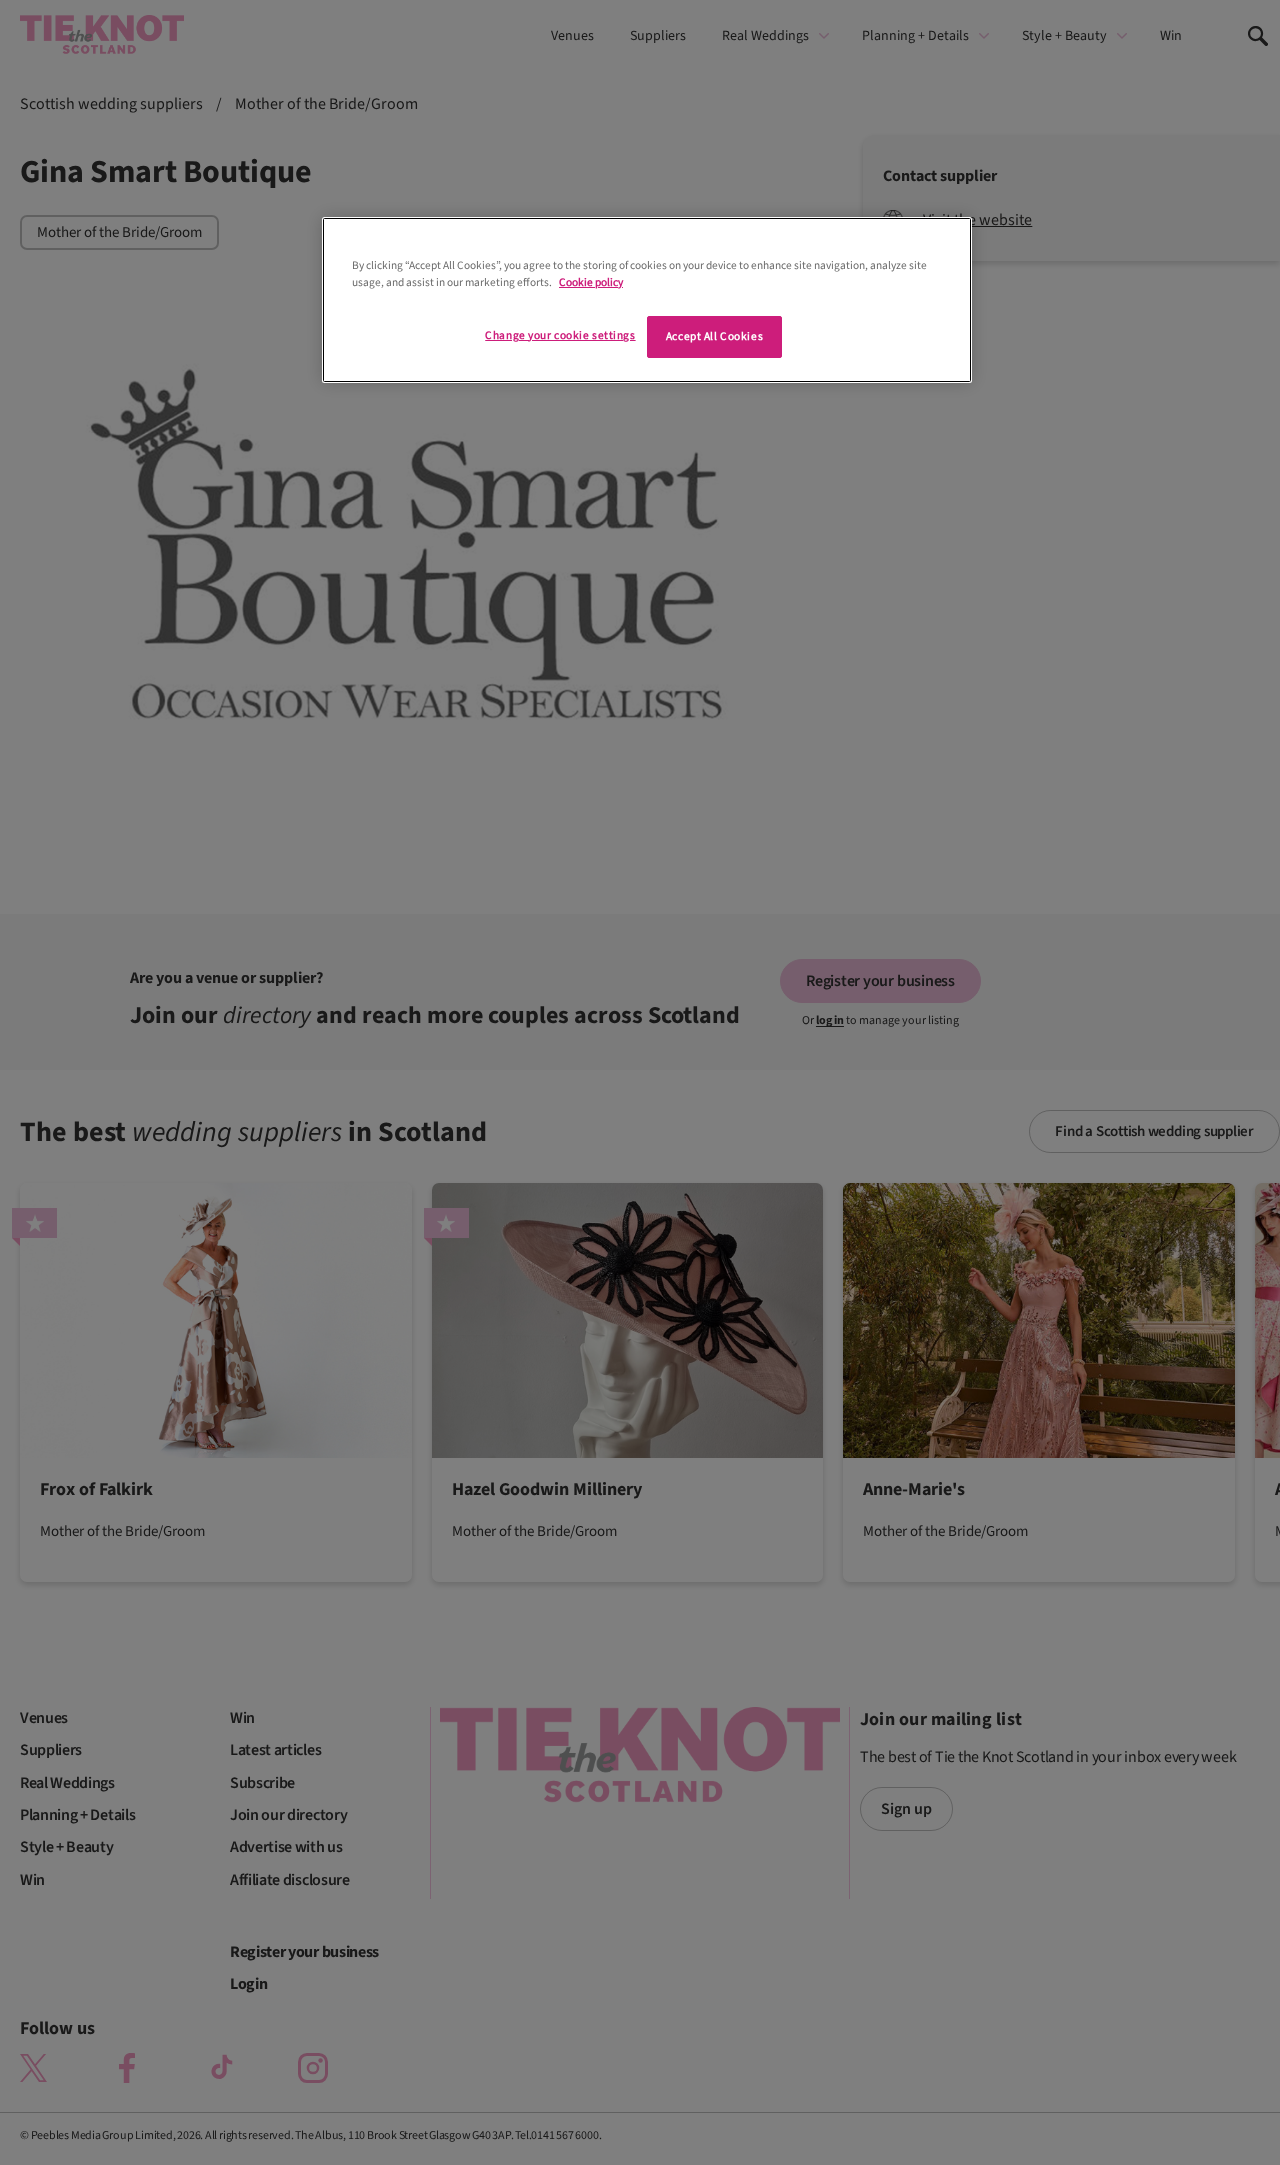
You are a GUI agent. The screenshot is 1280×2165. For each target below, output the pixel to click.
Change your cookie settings (560, 335)
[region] (647, 300)
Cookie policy (591, 282)
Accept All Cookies (714, 336)
